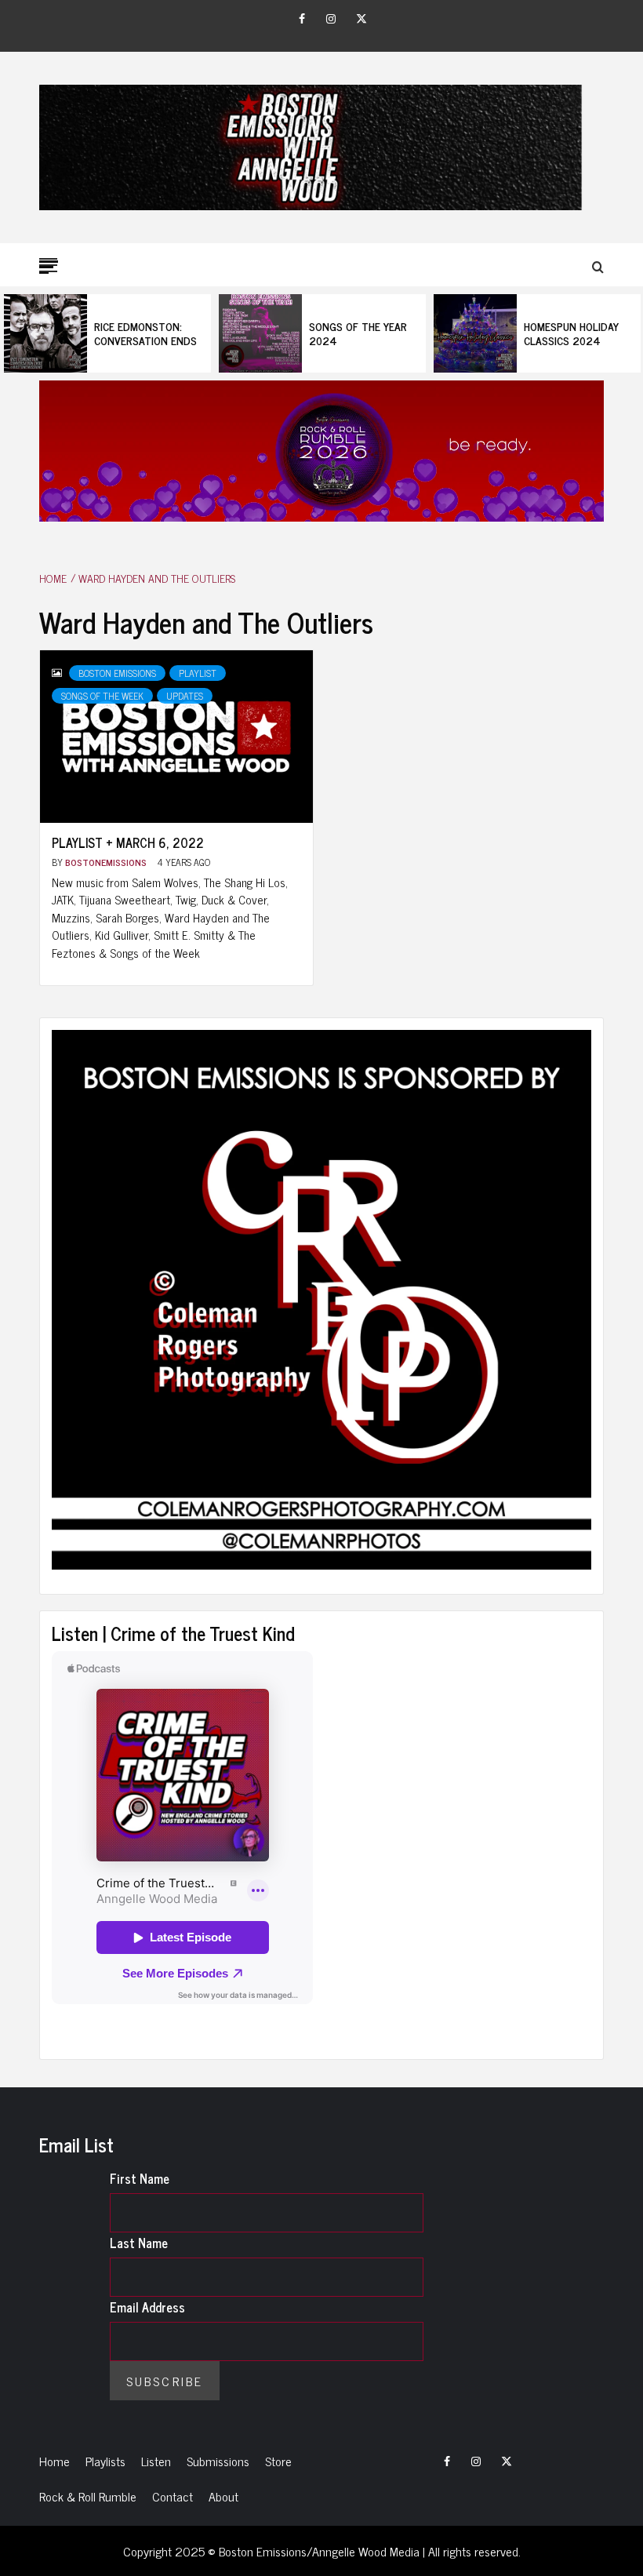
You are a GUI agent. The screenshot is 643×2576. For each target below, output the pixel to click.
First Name (140, 2178)
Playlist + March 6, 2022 (128, 842)
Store (278, 2461)
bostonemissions (107, 862)
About (223, 2496)
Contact (173, 2496)
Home (54, 2461)
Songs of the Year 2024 (358, 333)
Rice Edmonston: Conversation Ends (145, 333)
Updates (185, 696)
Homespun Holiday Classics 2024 (571, 333)
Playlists (105, 2461)
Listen (156, 2461)
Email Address (147, 2307)
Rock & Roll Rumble (88, 2496)
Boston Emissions (117, 673)
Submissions (218, 2461)
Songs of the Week (102, 696)
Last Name (139, 2243)
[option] (107, 333)
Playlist (198, 673)
